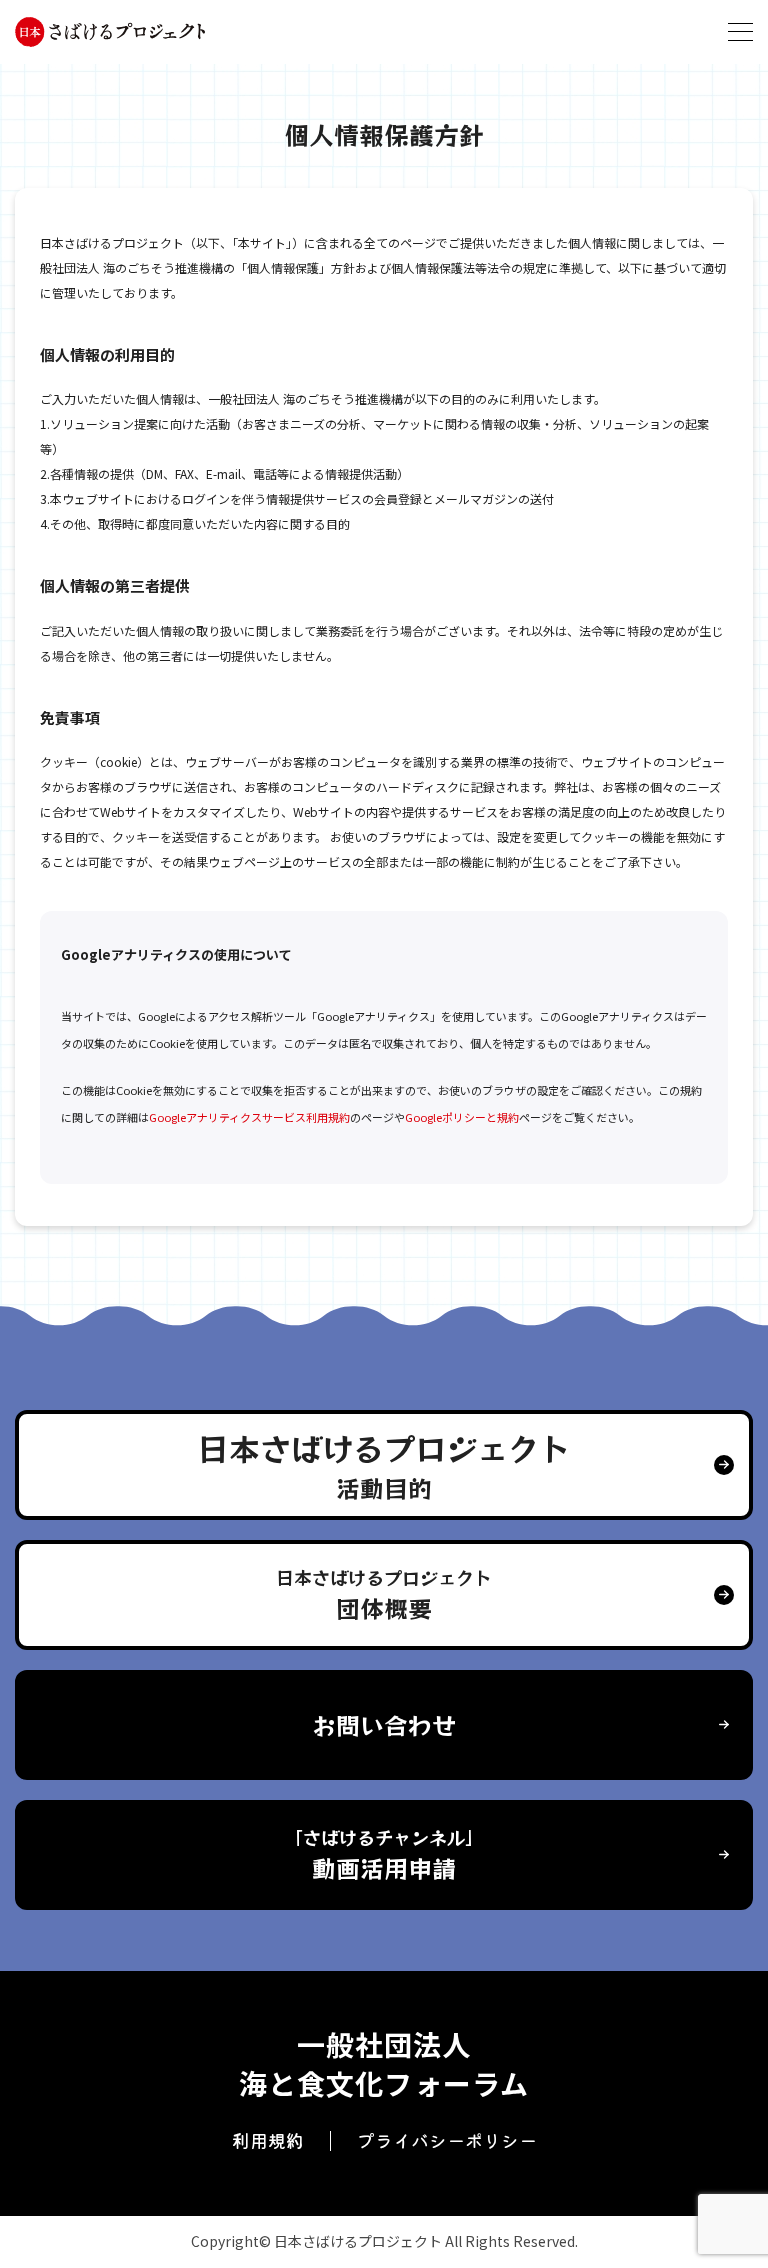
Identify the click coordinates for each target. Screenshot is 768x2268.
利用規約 (268, 2140)
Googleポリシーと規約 (462, 1117)
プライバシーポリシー (447, 2140)
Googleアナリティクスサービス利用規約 (249, 1117)
